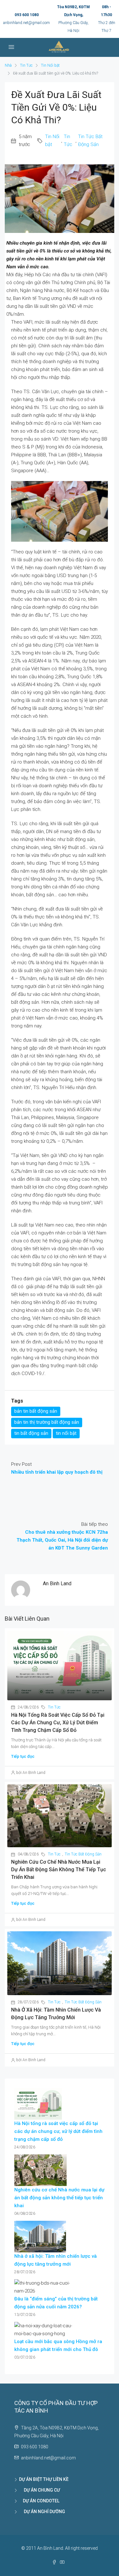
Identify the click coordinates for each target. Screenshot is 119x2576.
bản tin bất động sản (36, 1411)
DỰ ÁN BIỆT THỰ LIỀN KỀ (44, 2479)
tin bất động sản (31, 1433)
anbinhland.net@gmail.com (26, 23)
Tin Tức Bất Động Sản (90, 140)
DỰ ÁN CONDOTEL (39, 2501)
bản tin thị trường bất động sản (47, 1422)
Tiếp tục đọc (23, 1756)
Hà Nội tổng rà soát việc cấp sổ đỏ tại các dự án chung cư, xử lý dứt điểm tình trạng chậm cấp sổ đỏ (58, 1723)
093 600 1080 (27, 15)
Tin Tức (26, 65)
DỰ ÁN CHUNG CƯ (40, 2490)
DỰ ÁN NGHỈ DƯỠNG (42, 2512)
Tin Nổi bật (50, 65)
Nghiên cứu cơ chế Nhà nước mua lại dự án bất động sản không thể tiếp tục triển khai (59, 1870)
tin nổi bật (66, 1433)
